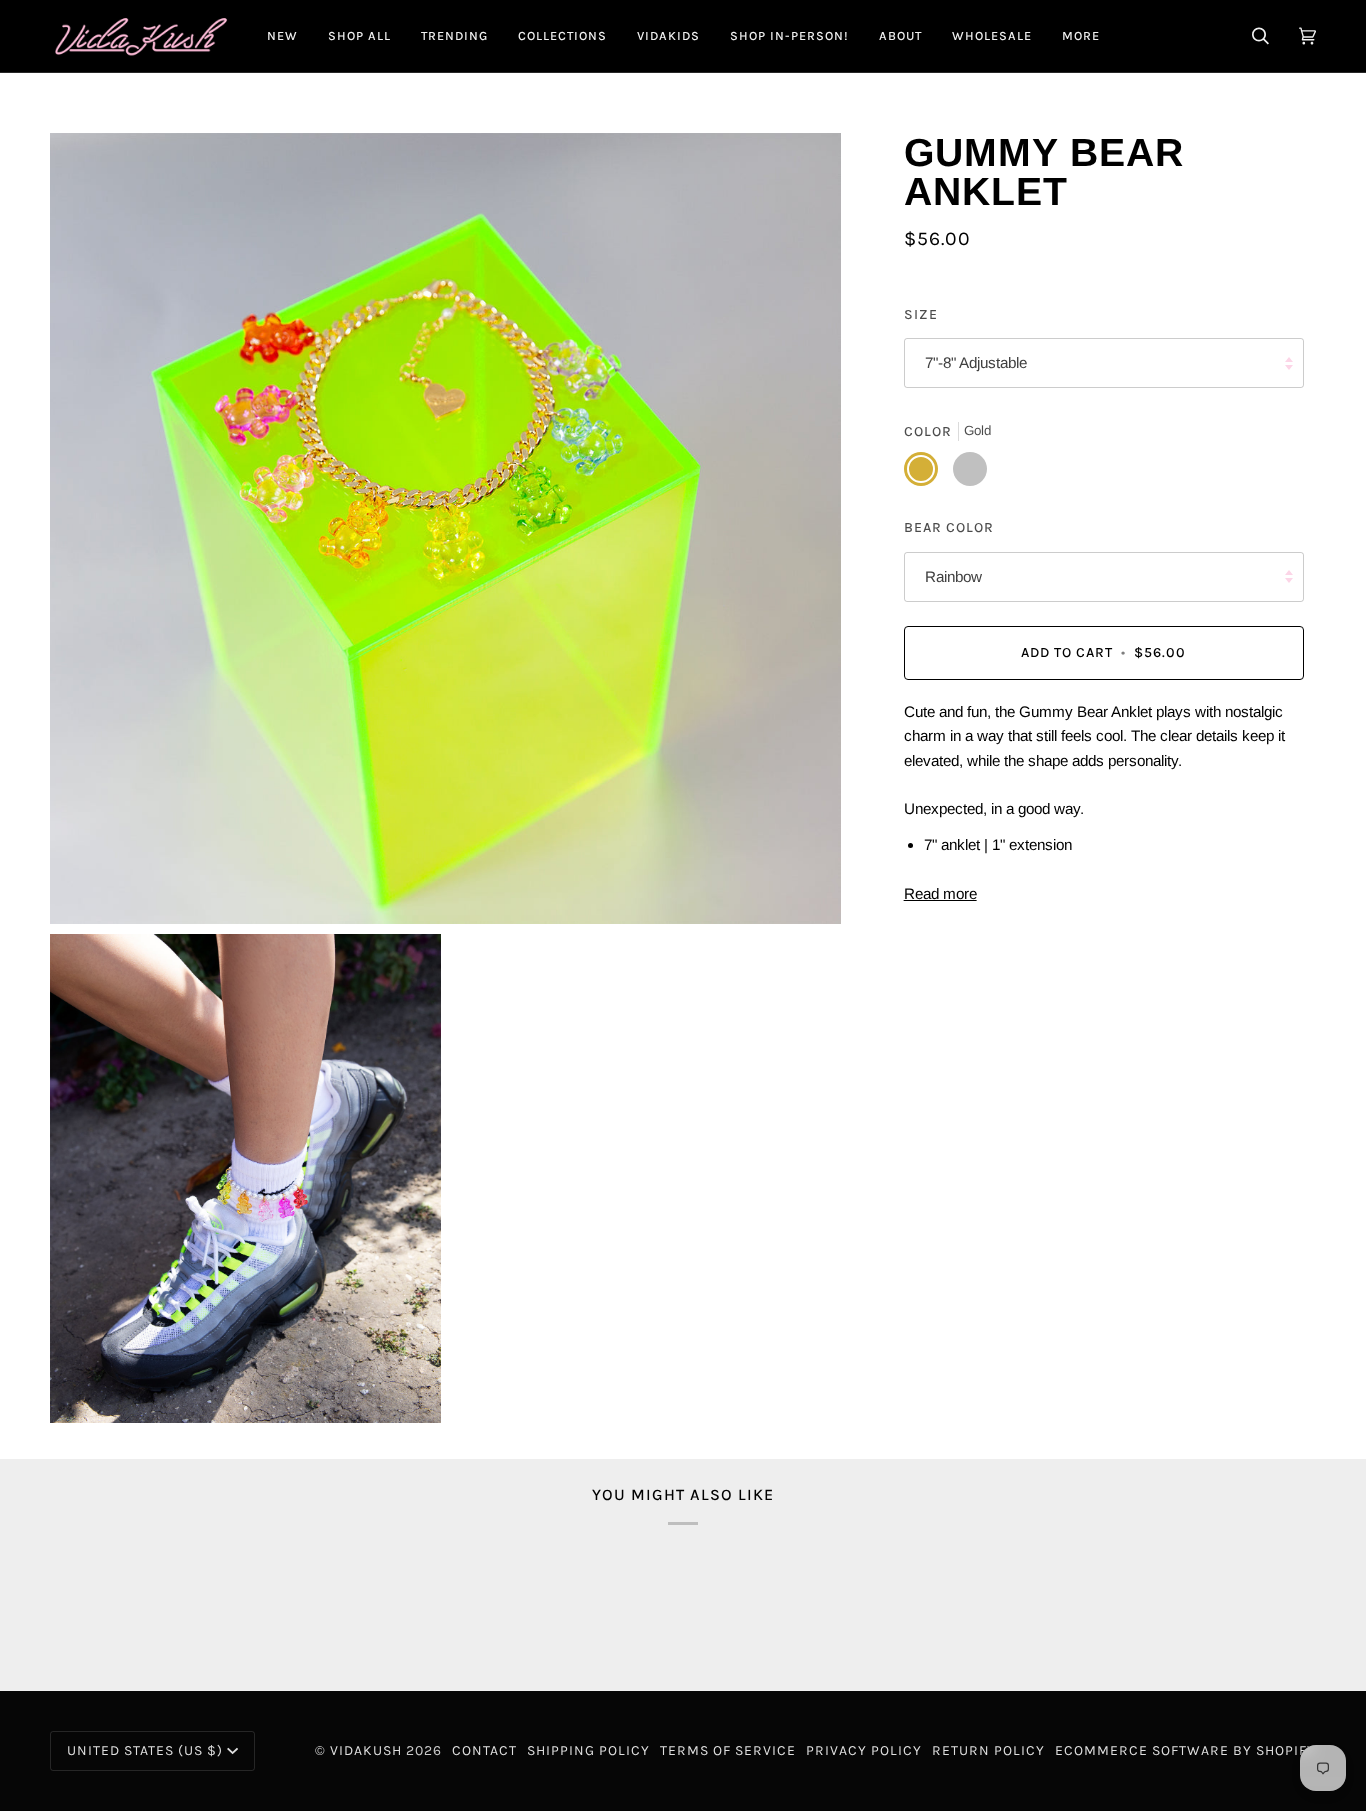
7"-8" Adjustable (976, 363)
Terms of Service (728, 1750)
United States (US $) (145, 1750)
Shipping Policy (588, 1750)
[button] (359, 36)
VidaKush (366, 1750)
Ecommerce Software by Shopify (1185, 1750)
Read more (940, 893)
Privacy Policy (864, 1750)
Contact (484, 1750)
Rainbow (953, 576)
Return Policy (988, 1750)
